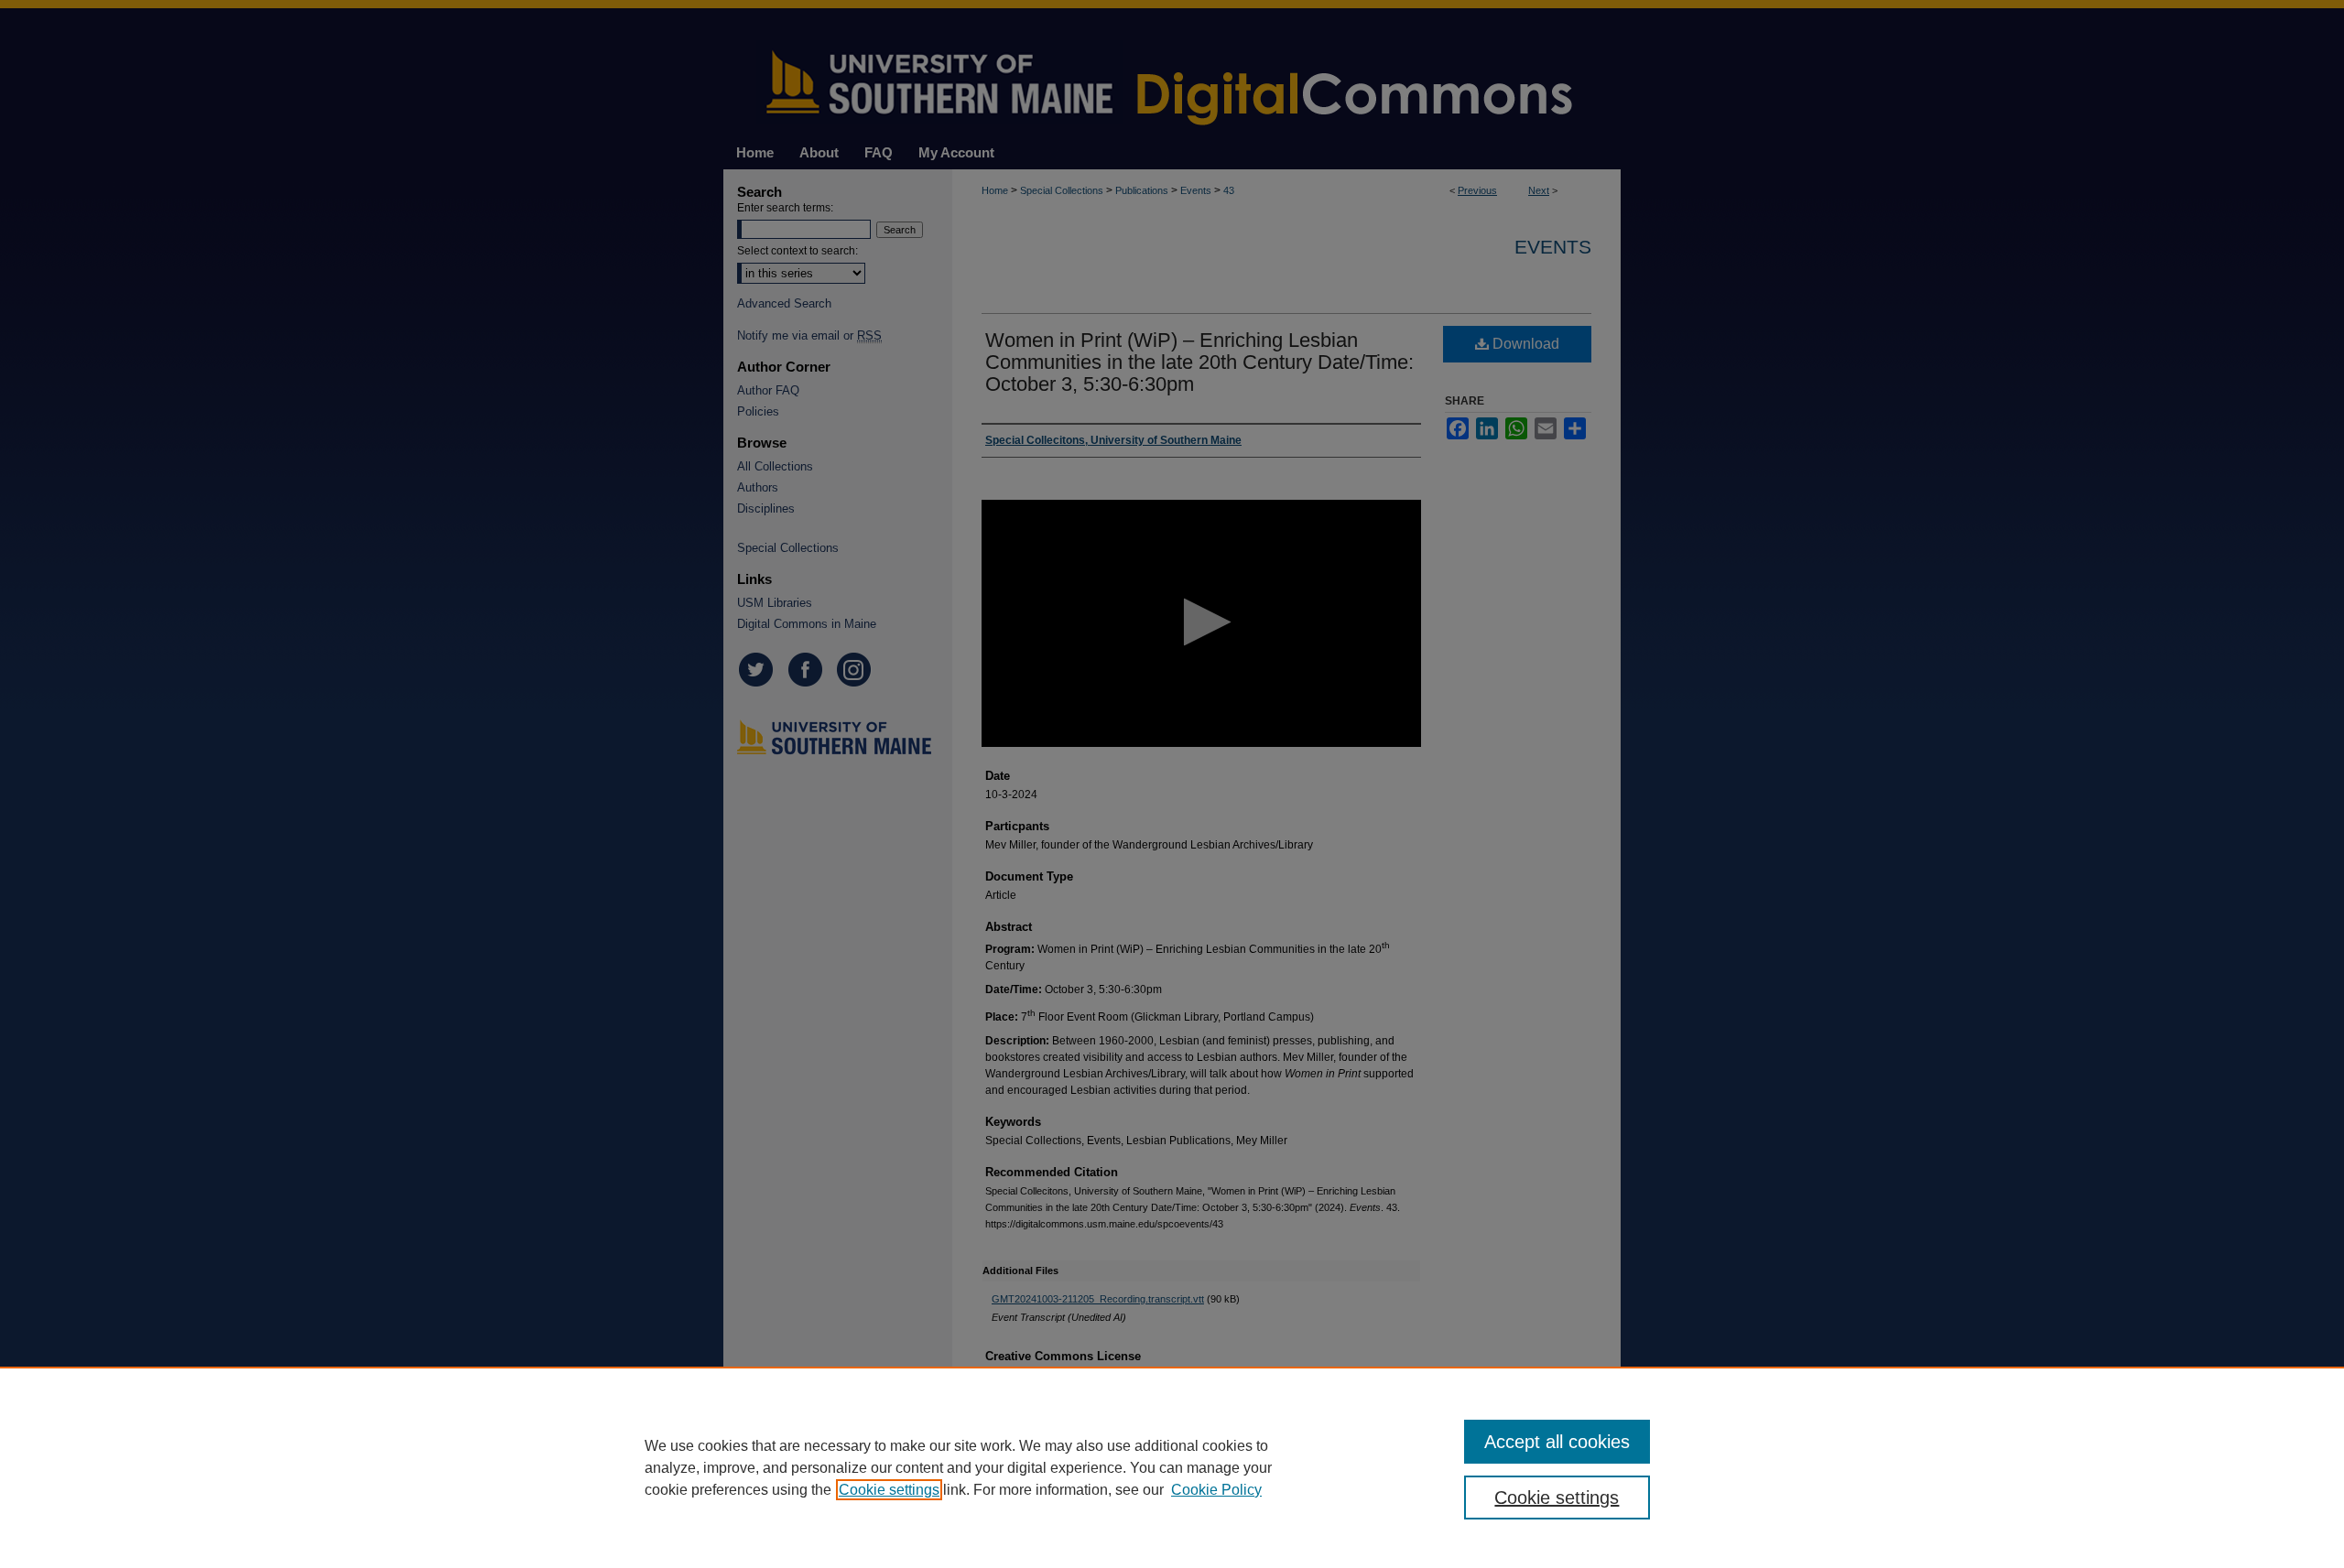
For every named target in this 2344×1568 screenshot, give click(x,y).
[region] (1172, 1467)
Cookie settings (889, 1490)
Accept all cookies (1557, 1442)
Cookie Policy (1216, 1490)
